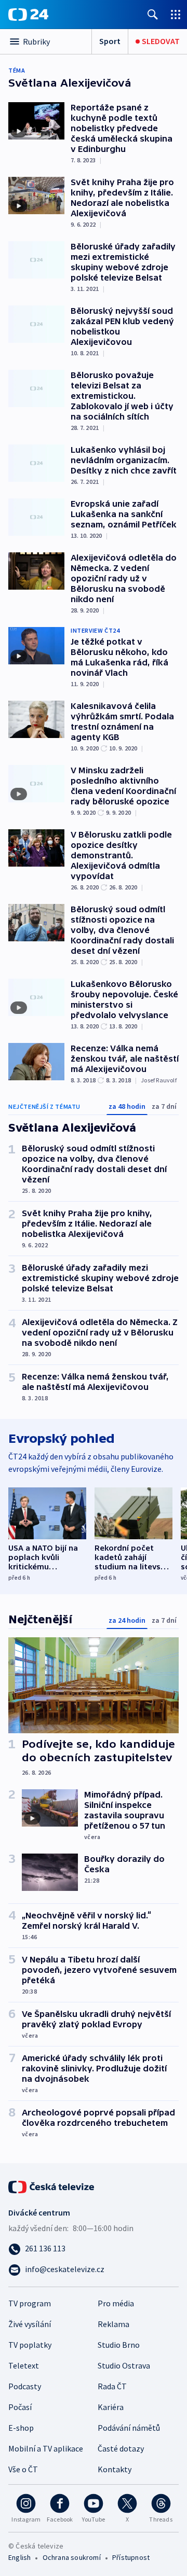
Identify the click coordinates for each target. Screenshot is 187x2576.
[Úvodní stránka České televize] (52, 2186)
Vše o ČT (23, 2469)
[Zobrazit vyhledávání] (153, 14)
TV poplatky (30, 2345)
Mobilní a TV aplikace (46, 2448)
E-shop (21, 2428)
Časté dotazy (121, 2448)
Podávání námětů (129, 2428)
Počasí (20, 2407)
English (19, 2557)
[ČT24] (28, 15)
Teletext (24, 2365)
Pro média (116, 2303)
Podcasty (25, 2386)
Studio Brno (119, 2345)
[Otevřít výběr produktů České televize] (176, 14)
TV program (30, 2303)
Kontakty (115, 2469)
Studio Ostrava (124, 2365)
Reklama (113, 2324)
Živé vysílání (30, 2324)
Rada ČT (112, 2386)
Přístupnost (131, 2557)
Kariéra (111, 2407)
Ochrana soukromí (72, 2557)
